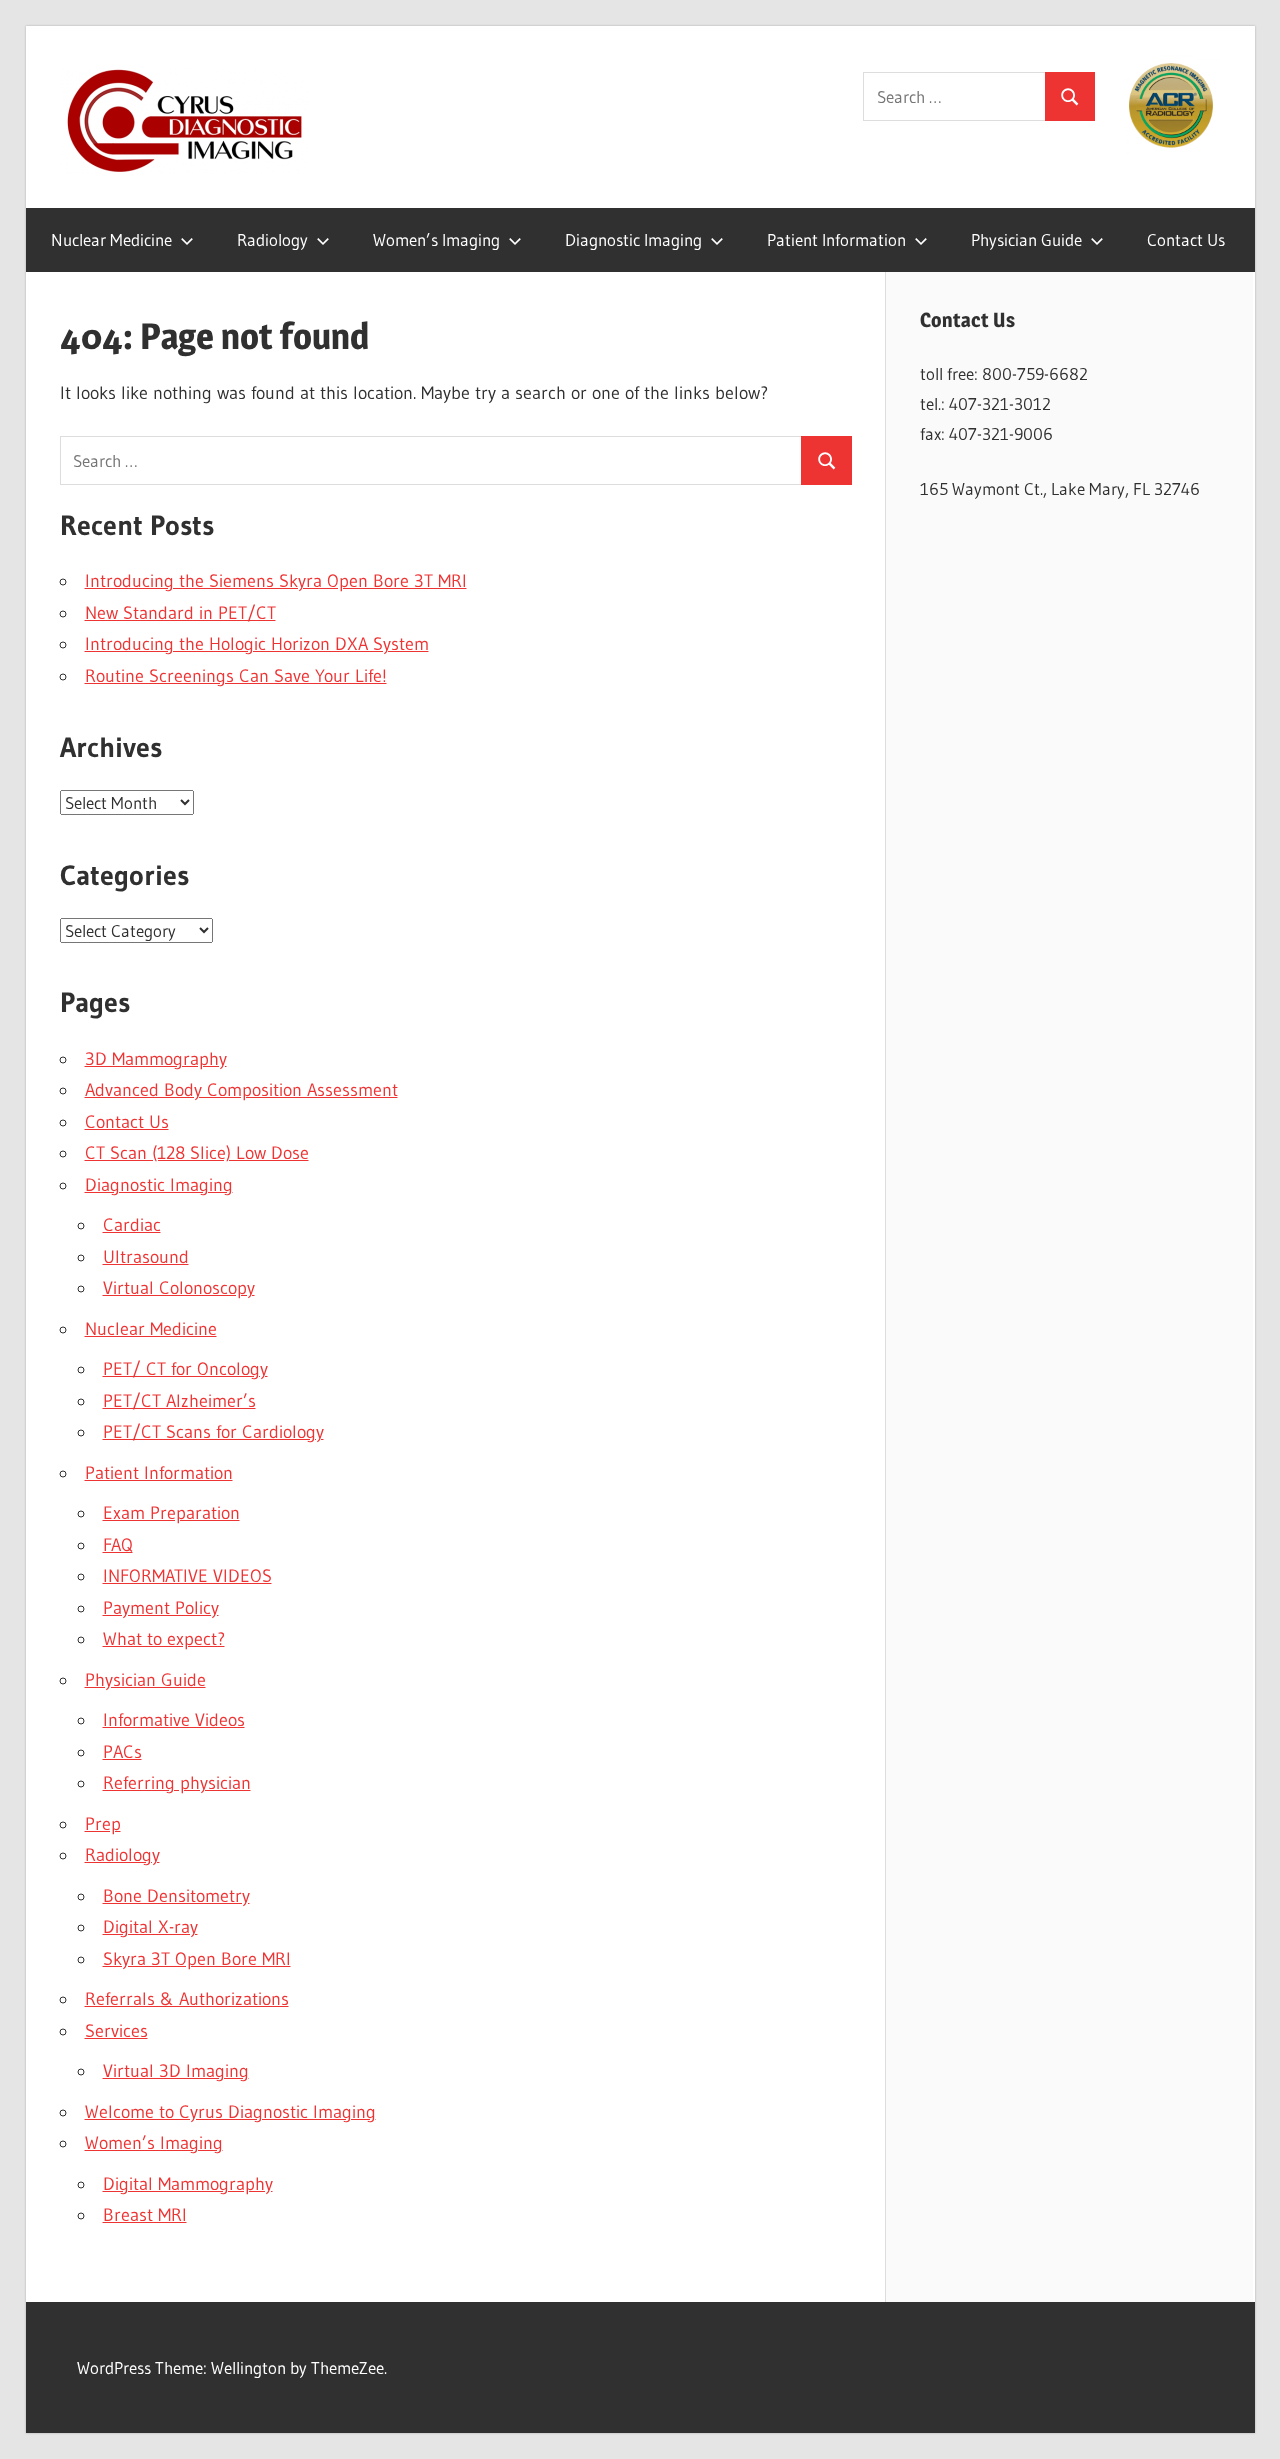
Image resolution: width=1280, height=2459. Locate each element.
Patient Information (836, 239)
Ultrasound (146, 1257)
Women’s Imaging (436, 239)
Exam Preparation (171, 1513)
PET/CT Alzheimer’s (179, 1401)
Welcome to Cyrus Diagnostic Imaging (230, 2112)
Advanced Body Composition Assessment (241, 1090)
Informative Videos (174, 1720)
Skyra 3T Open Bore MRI (197, 1959)
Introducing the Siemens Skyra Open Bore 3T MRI (276, 581)
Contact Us (1186, 239)
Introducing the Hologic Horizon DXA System (257, 644)
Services (116, 2031)
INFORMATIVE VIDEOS (187, 1576)
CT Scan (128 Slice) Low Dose (197, 1153)
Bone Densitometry (176, 1896)
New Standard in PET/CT (180, 613)
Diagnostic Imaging (633, 239)
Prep (103, 1824)
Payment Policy (161, 1608)
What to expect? (164, 1639)
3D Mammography (156, 1059)
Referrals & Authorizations (187, 1999)
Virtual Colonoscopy (179, 1288)
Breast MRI (145, 2215)
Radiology (272, 239)
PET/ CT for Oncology (185, 1369)
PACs (122, 1752)
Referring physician (177, 1783)
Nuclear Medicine (111, 239)
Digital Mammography (188, 2184)
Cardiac (132, 1225)
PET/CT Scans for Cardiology (213, 1432)
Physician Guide (1026, 239)
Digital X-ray (150, 1927)
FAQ (118, 1545)
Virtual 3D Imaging (176, 2071)
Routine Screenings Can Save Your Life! (236, 676)
